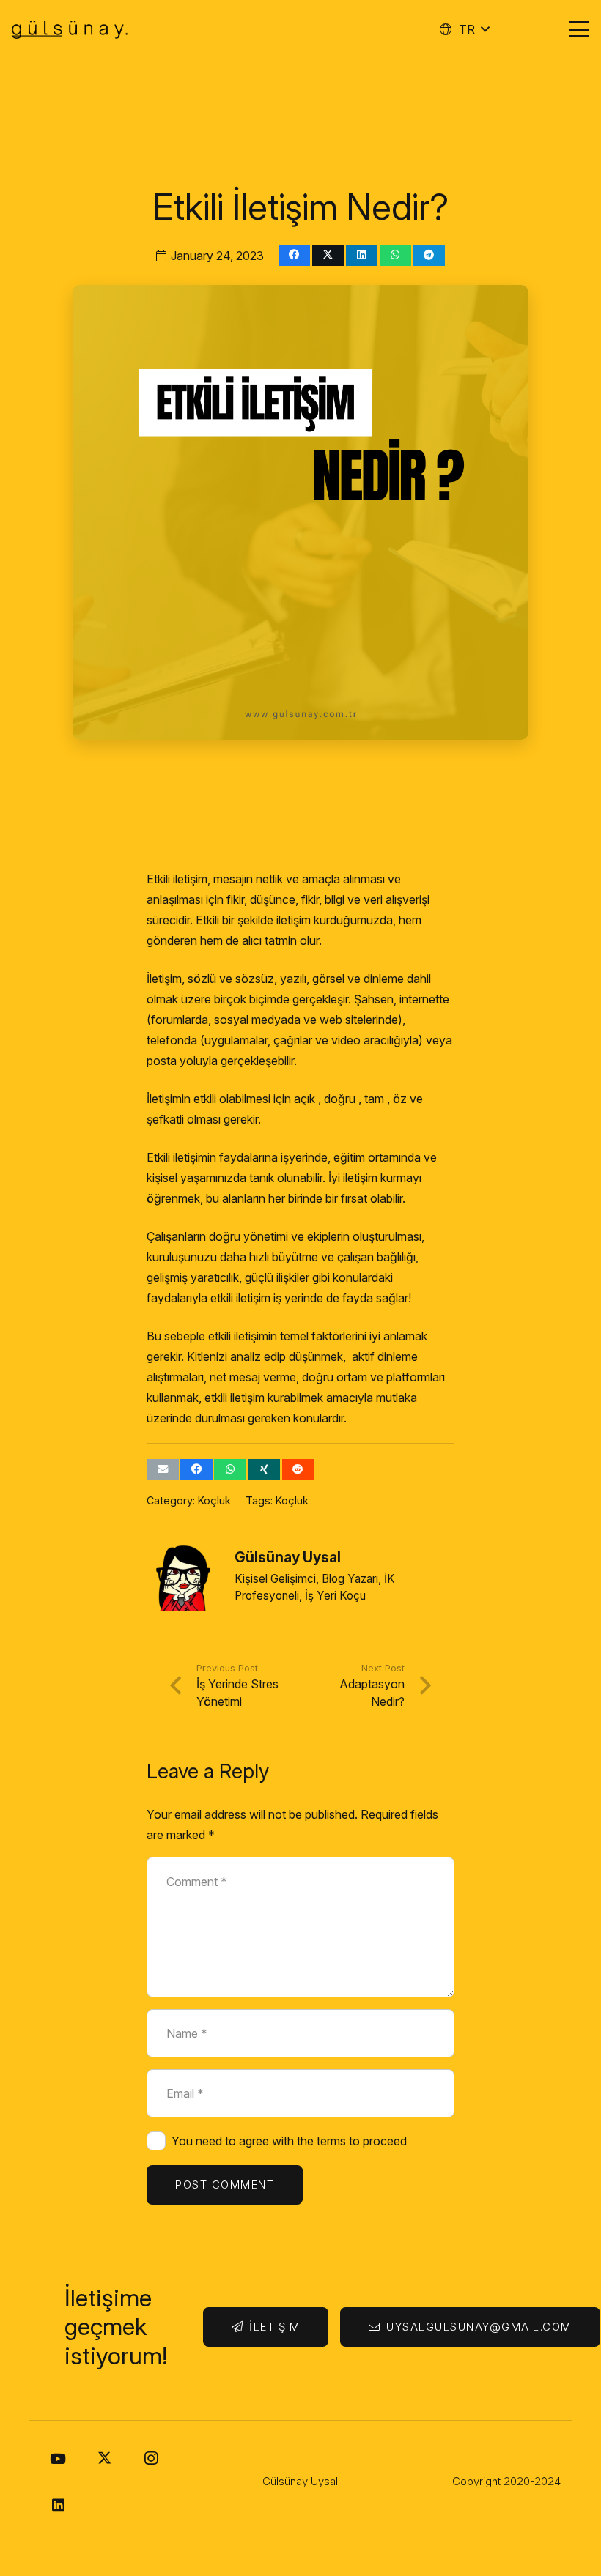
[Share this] (294, 255)
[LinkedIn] (58, 2505)
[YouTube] (58, 2459)
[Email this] (162, 1470)
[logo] (70, 30)
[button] (464, 29)
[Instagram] (151, 2459)
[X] (104, 2459)
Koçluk (214, 1500)
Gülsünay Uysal (288, 1557)
